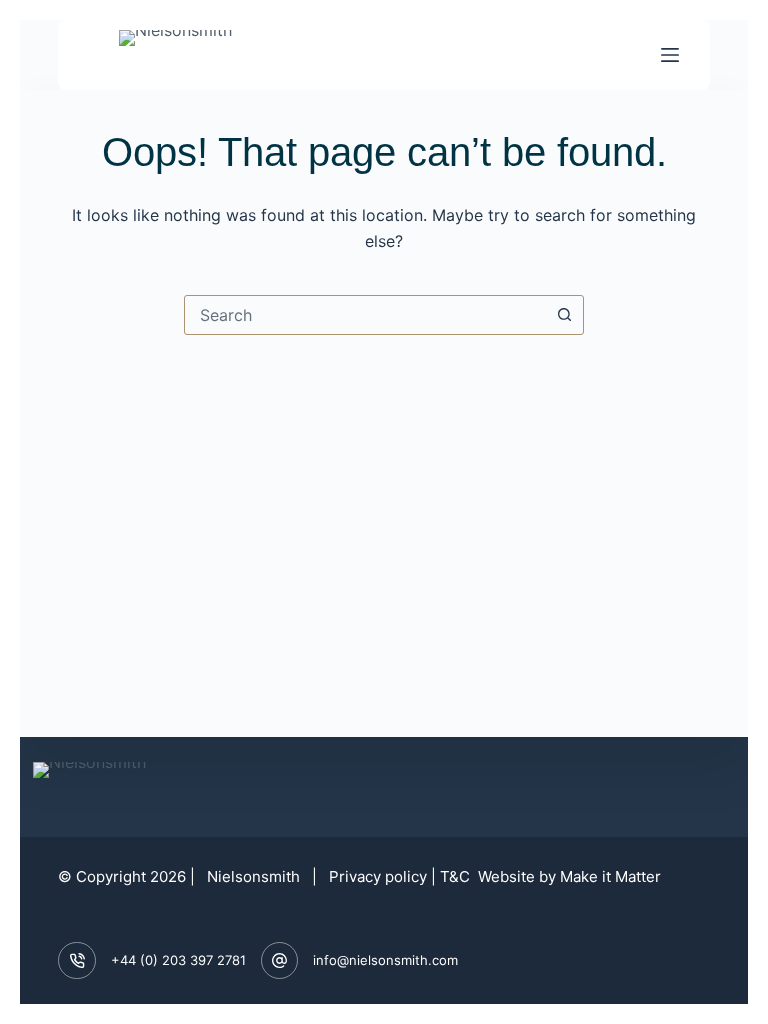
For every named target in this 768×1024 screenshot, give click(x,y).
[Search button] (564, 315)
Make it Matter (610, 876)
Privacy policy (378, 876)
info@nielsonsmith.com (385, 960)
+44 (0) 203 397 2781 (178, 960)
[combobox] (365, 315)
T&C (457, 876)
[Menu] (670, 55)
